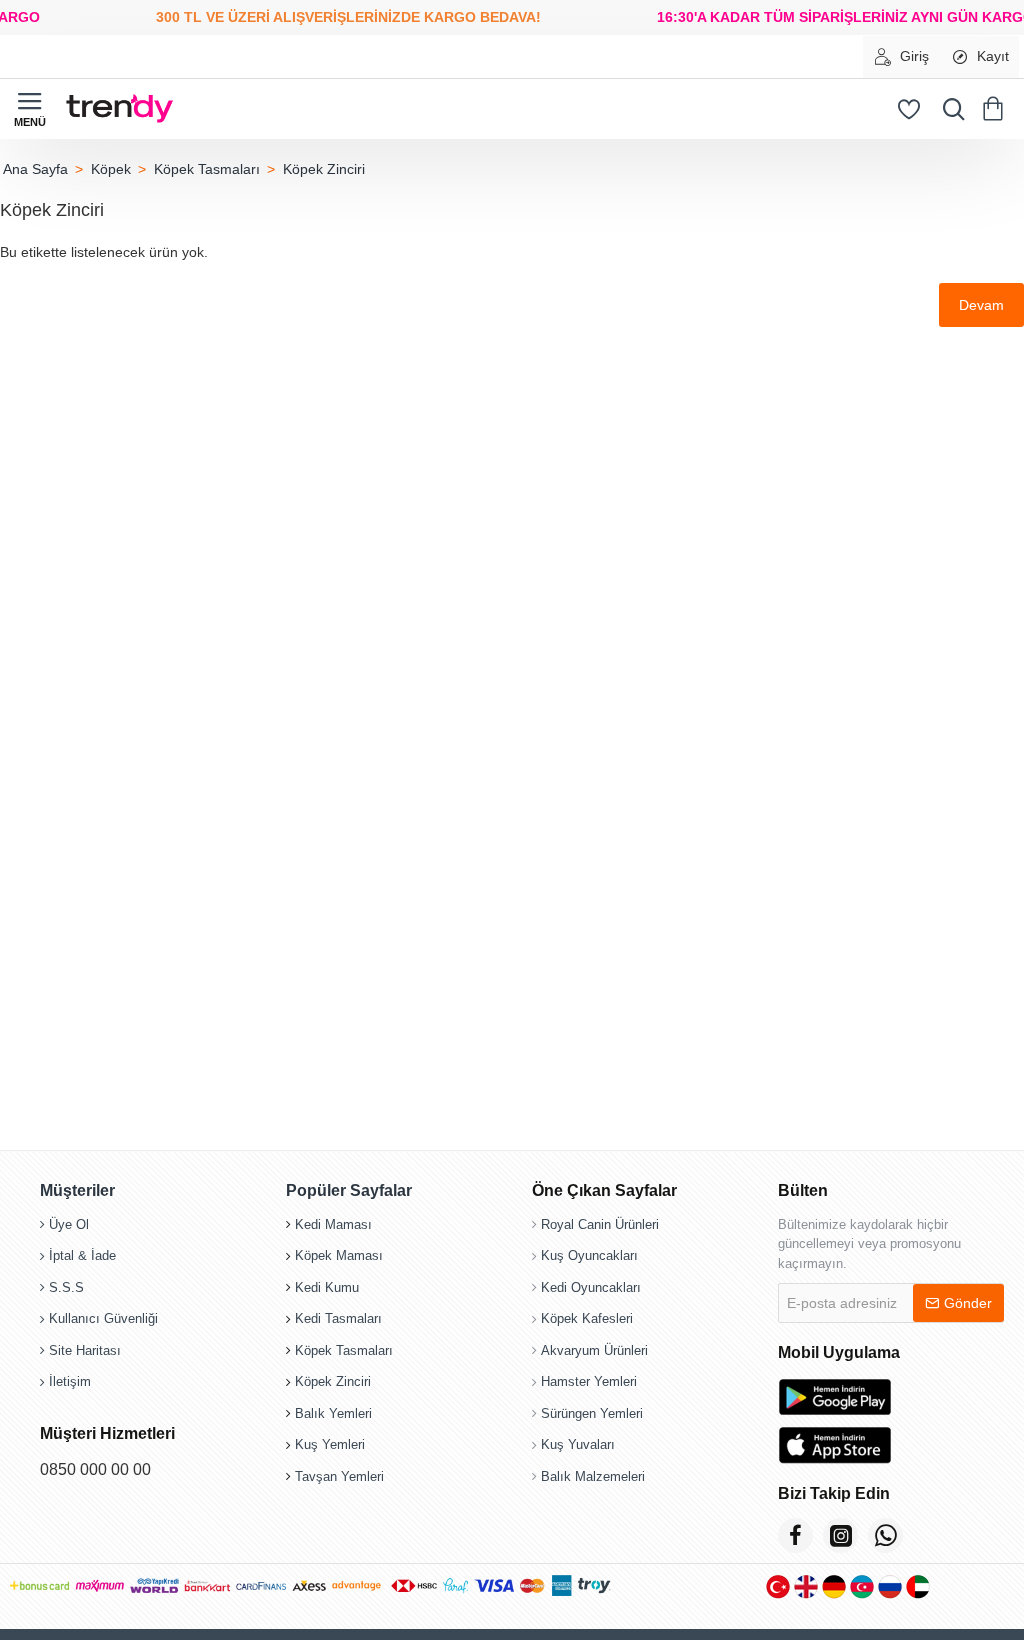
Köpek (111, 169)
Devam (981, 305)
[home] (35, 169)
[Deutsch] (834, 1586)
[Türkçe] (778, 1586)
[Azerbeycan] (862, 1586)
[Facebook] (795, 1535)
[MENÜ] (30, 109)
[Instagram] (840, 1535)
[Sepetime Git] (996, 109)
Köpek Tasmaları (207, 169)
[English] (806, 1586)
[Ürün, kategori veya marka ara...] (949, 109)
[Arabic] (918, 1586)
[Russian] (890, 1586)
